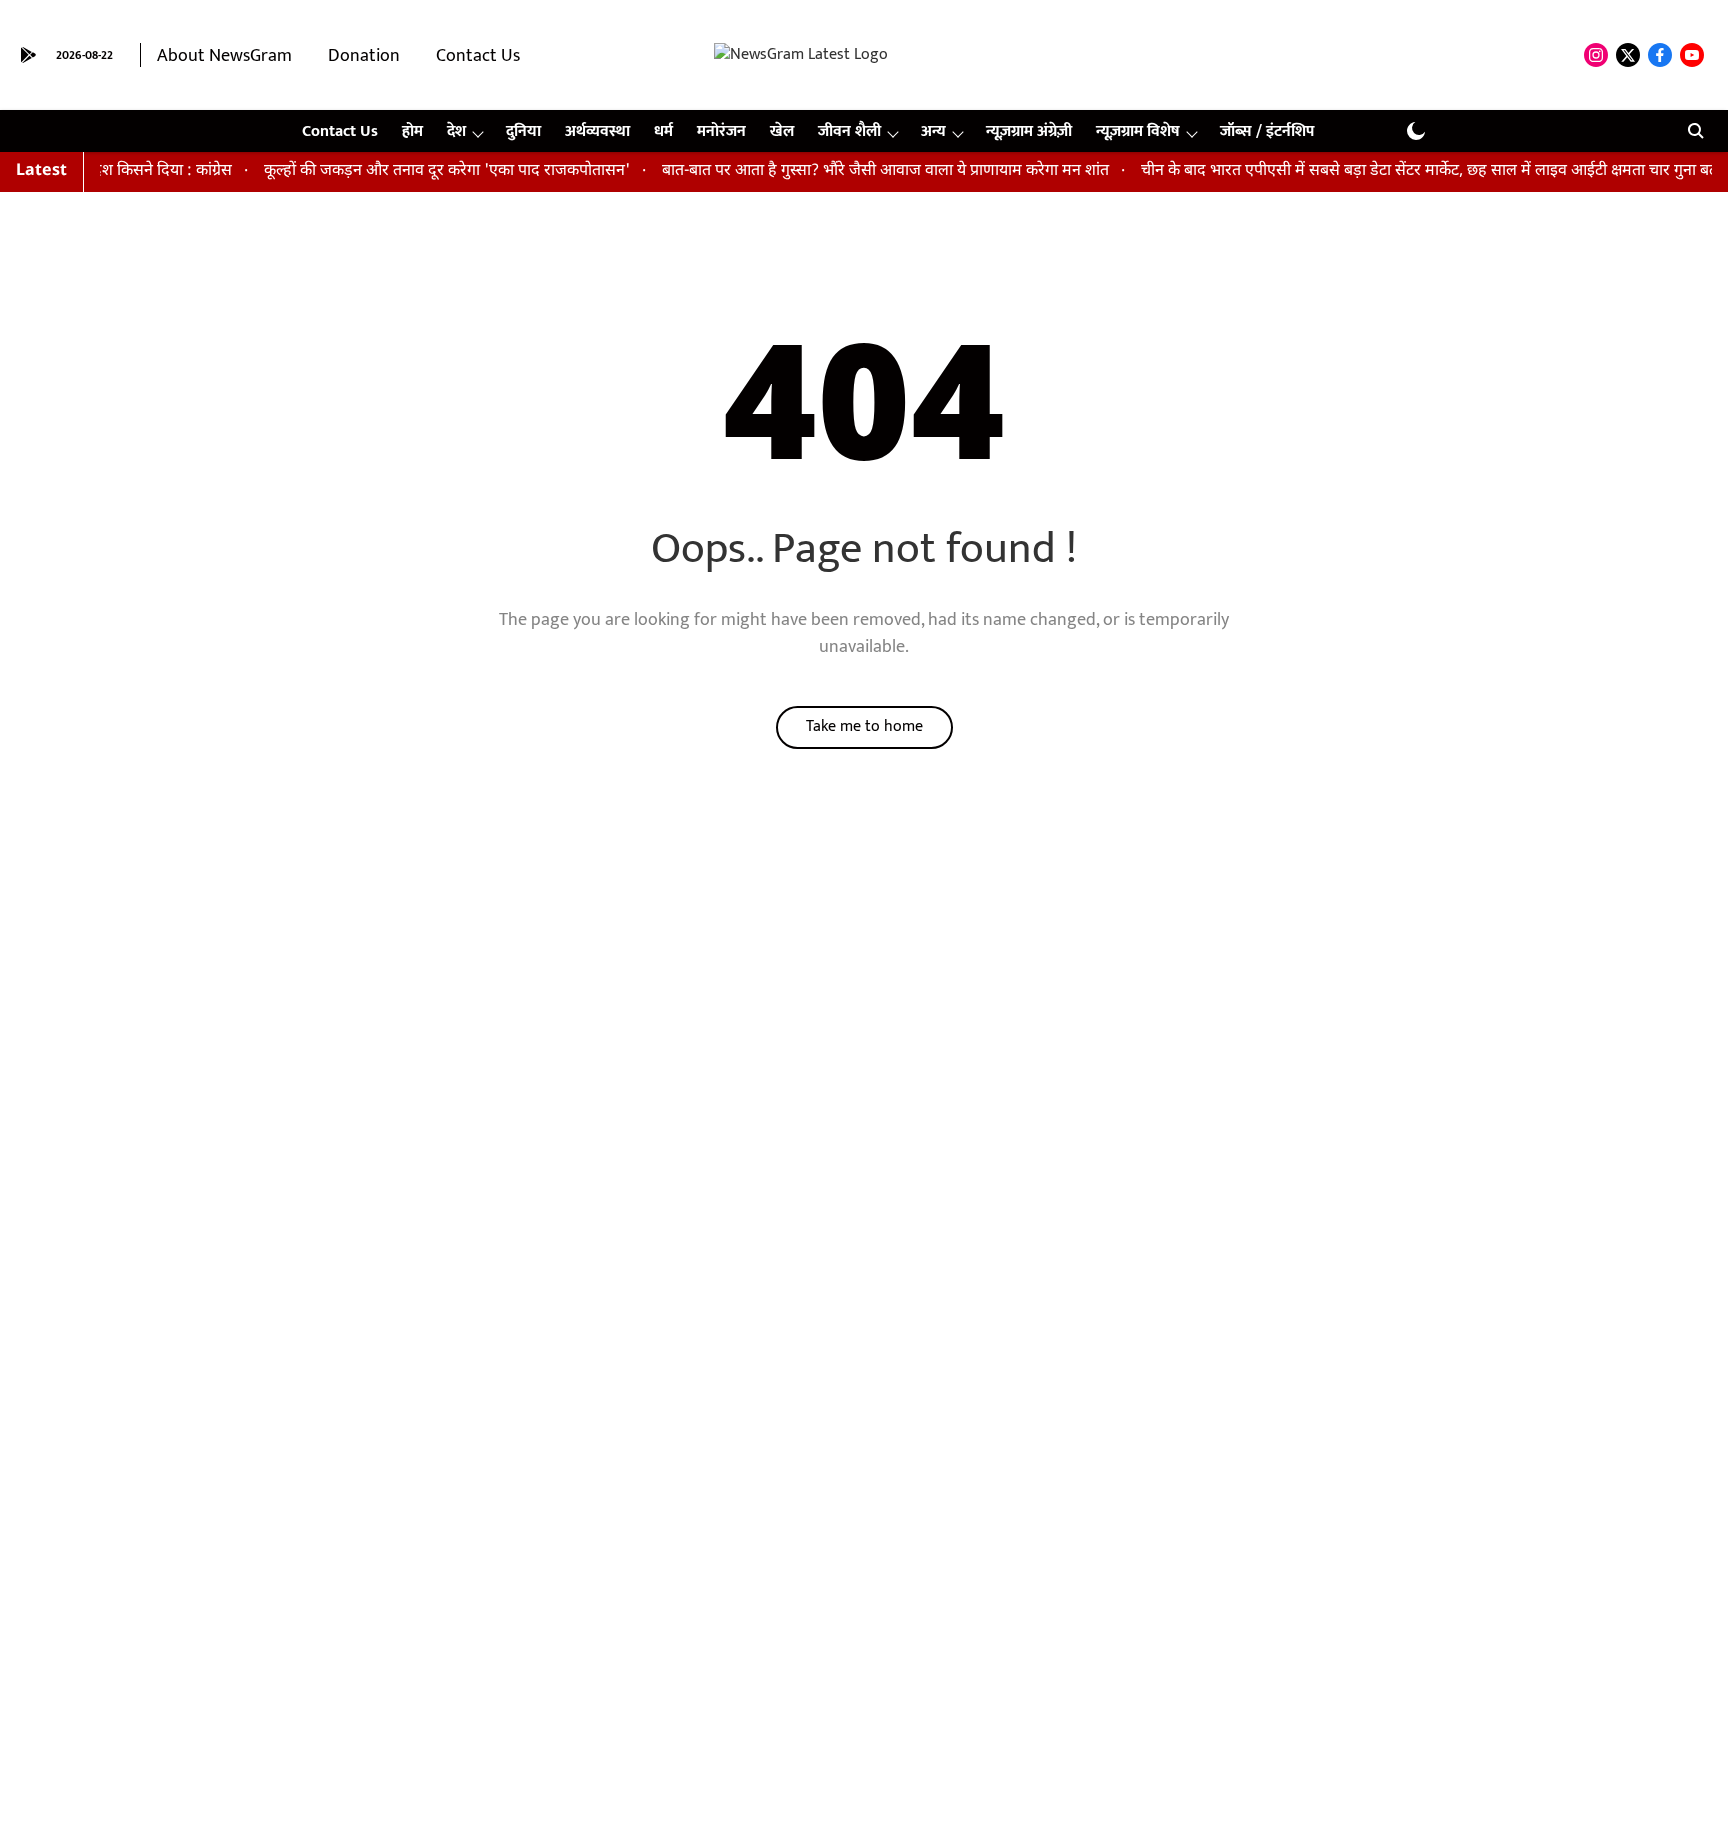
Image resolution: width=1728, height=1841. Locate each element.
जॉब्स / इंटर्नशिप (1267, 131)
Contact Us (478, 56)
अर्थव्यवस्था (597, 131)
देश (456, 131)
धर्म (663, 131)
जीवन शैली (849, 131)
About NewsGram (224, 56)
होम (412, 131)
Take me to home (864, 726)
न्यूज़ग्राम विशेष (1138, 131)
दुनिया (523, 131)
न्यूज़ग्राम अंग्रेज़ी (1029, 131)
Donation (364, 56)
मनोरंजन (721, 131)
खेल (782, 131)
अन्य (933, 131)
